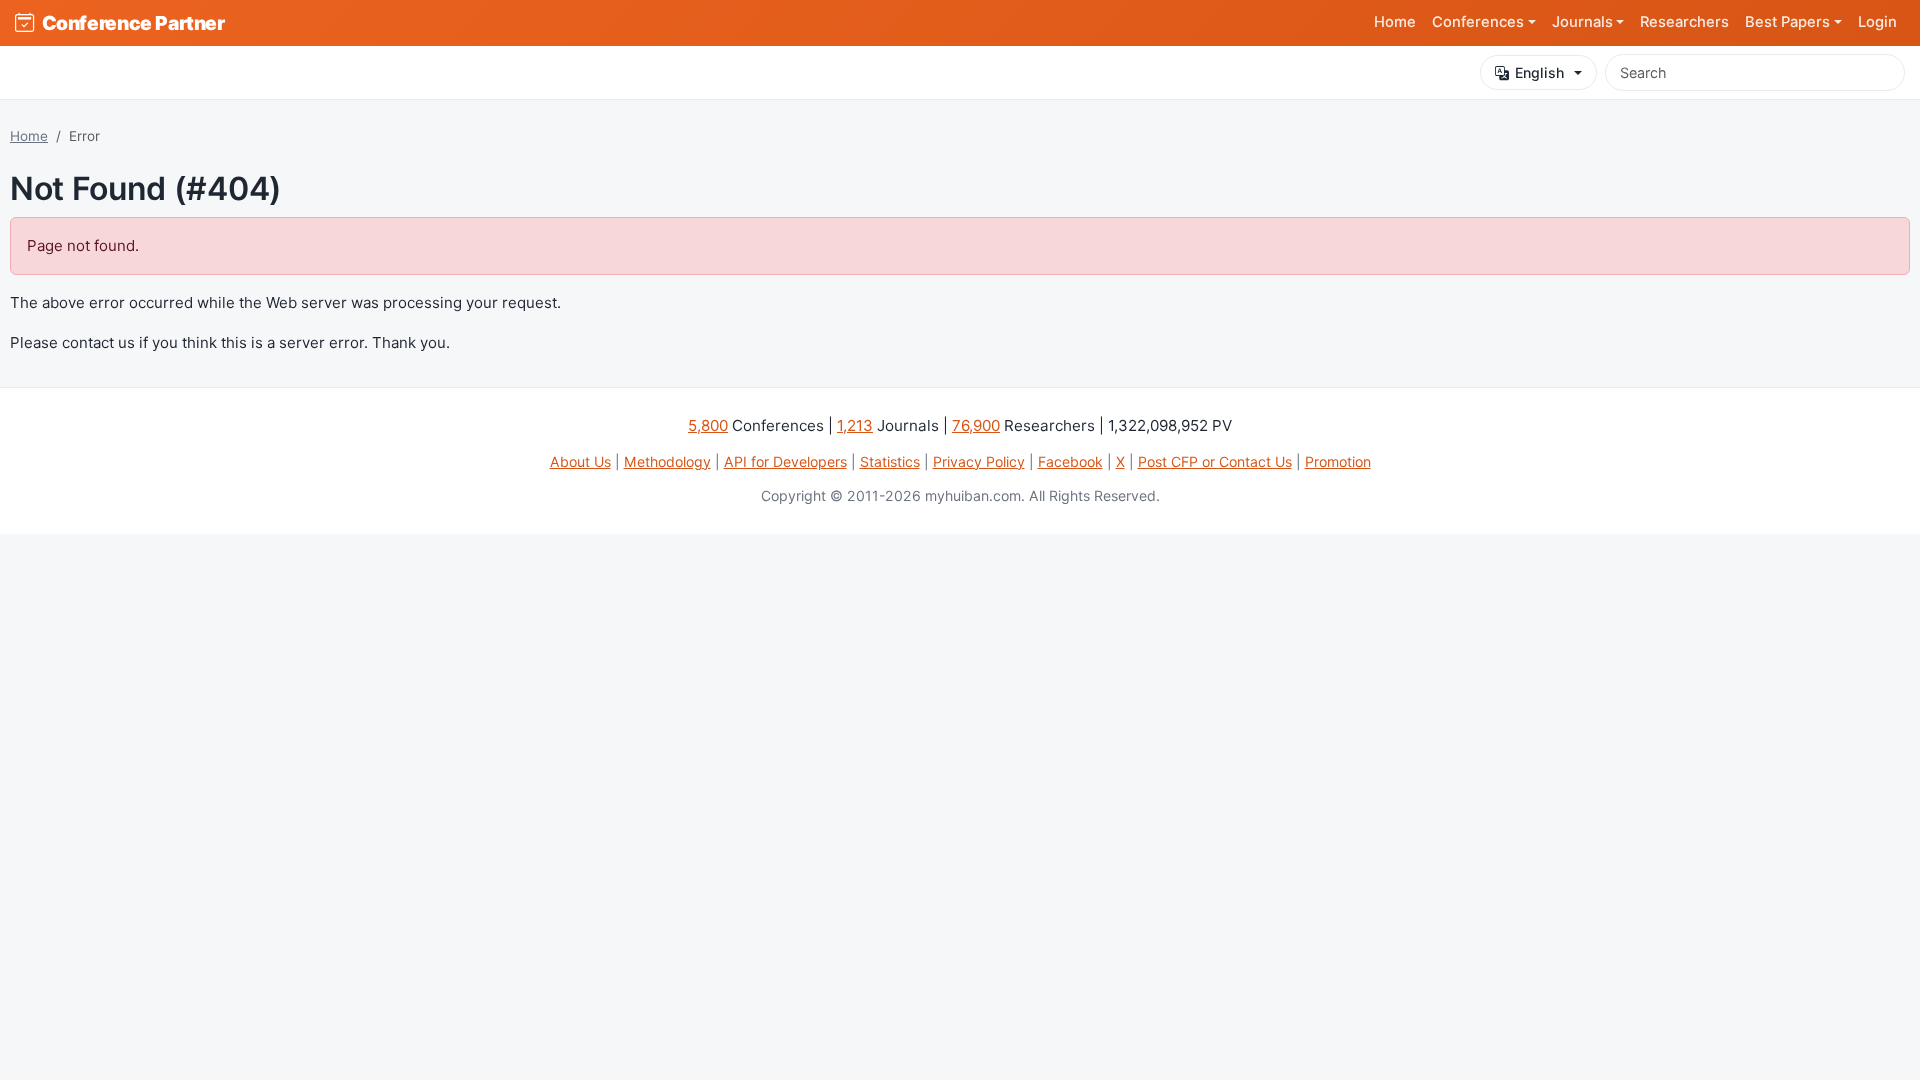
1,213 (855, 425)
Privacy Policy (979, 461)
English (1539, 72)
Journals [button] (1582, 22)
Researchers (1684, 22)
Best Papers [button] (1787, 22)
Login (1877, 22)
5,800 (708, 425)
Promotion (1338, 461)
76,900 (976, 425)
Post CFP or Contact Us (1215, 461)
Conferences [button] (1478, 22)
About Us (580, 461)
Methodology (667, 461)
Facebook (1070, 461)
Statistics (890, 461)
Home (1395, 22)
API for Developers (785, 461)
